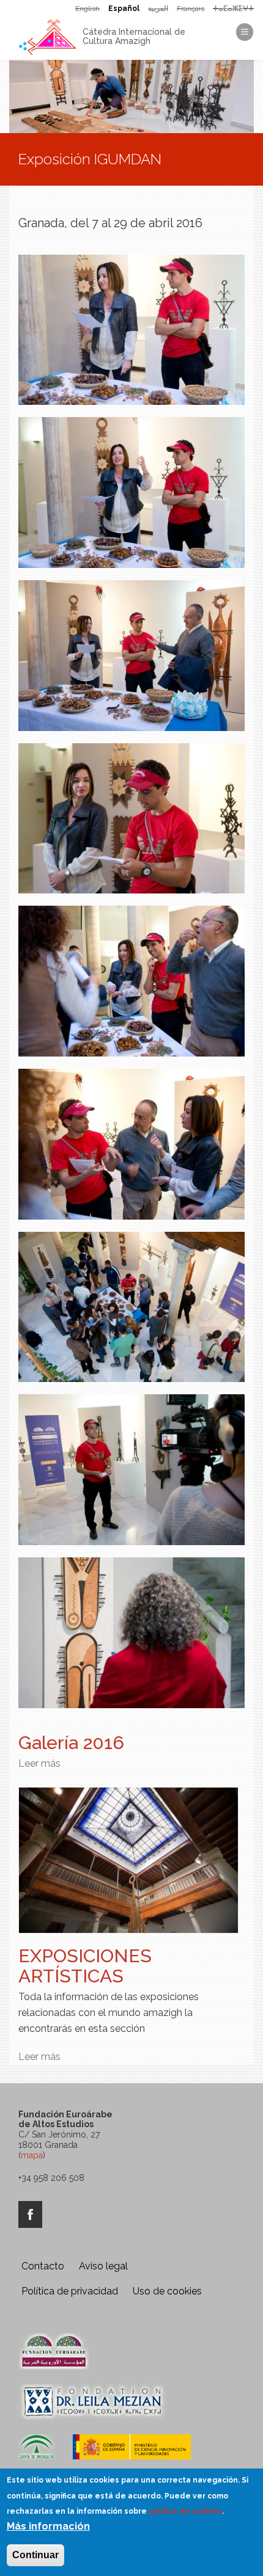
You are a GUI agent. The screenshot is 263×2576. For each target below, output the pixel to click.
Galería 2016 (71, 1743)
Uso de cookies (167, 2291)
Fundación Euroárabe (54, 2351)
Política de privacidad (70, 2291)
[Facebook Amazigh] (30, 2214)
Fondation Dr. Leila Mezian (92, 2402)
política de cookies (185, 2511)
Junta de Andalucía (37, 2453)
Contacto (43, 2266)
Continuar (35, 2555)
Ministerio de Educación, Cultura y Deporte (132, 2453)
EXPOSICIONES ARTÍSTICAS (85, 1966)
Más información (48, 2526)
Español (124, 9)
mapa (32, 2155)
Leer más (39, 1763)
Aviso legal (103, 2266)
